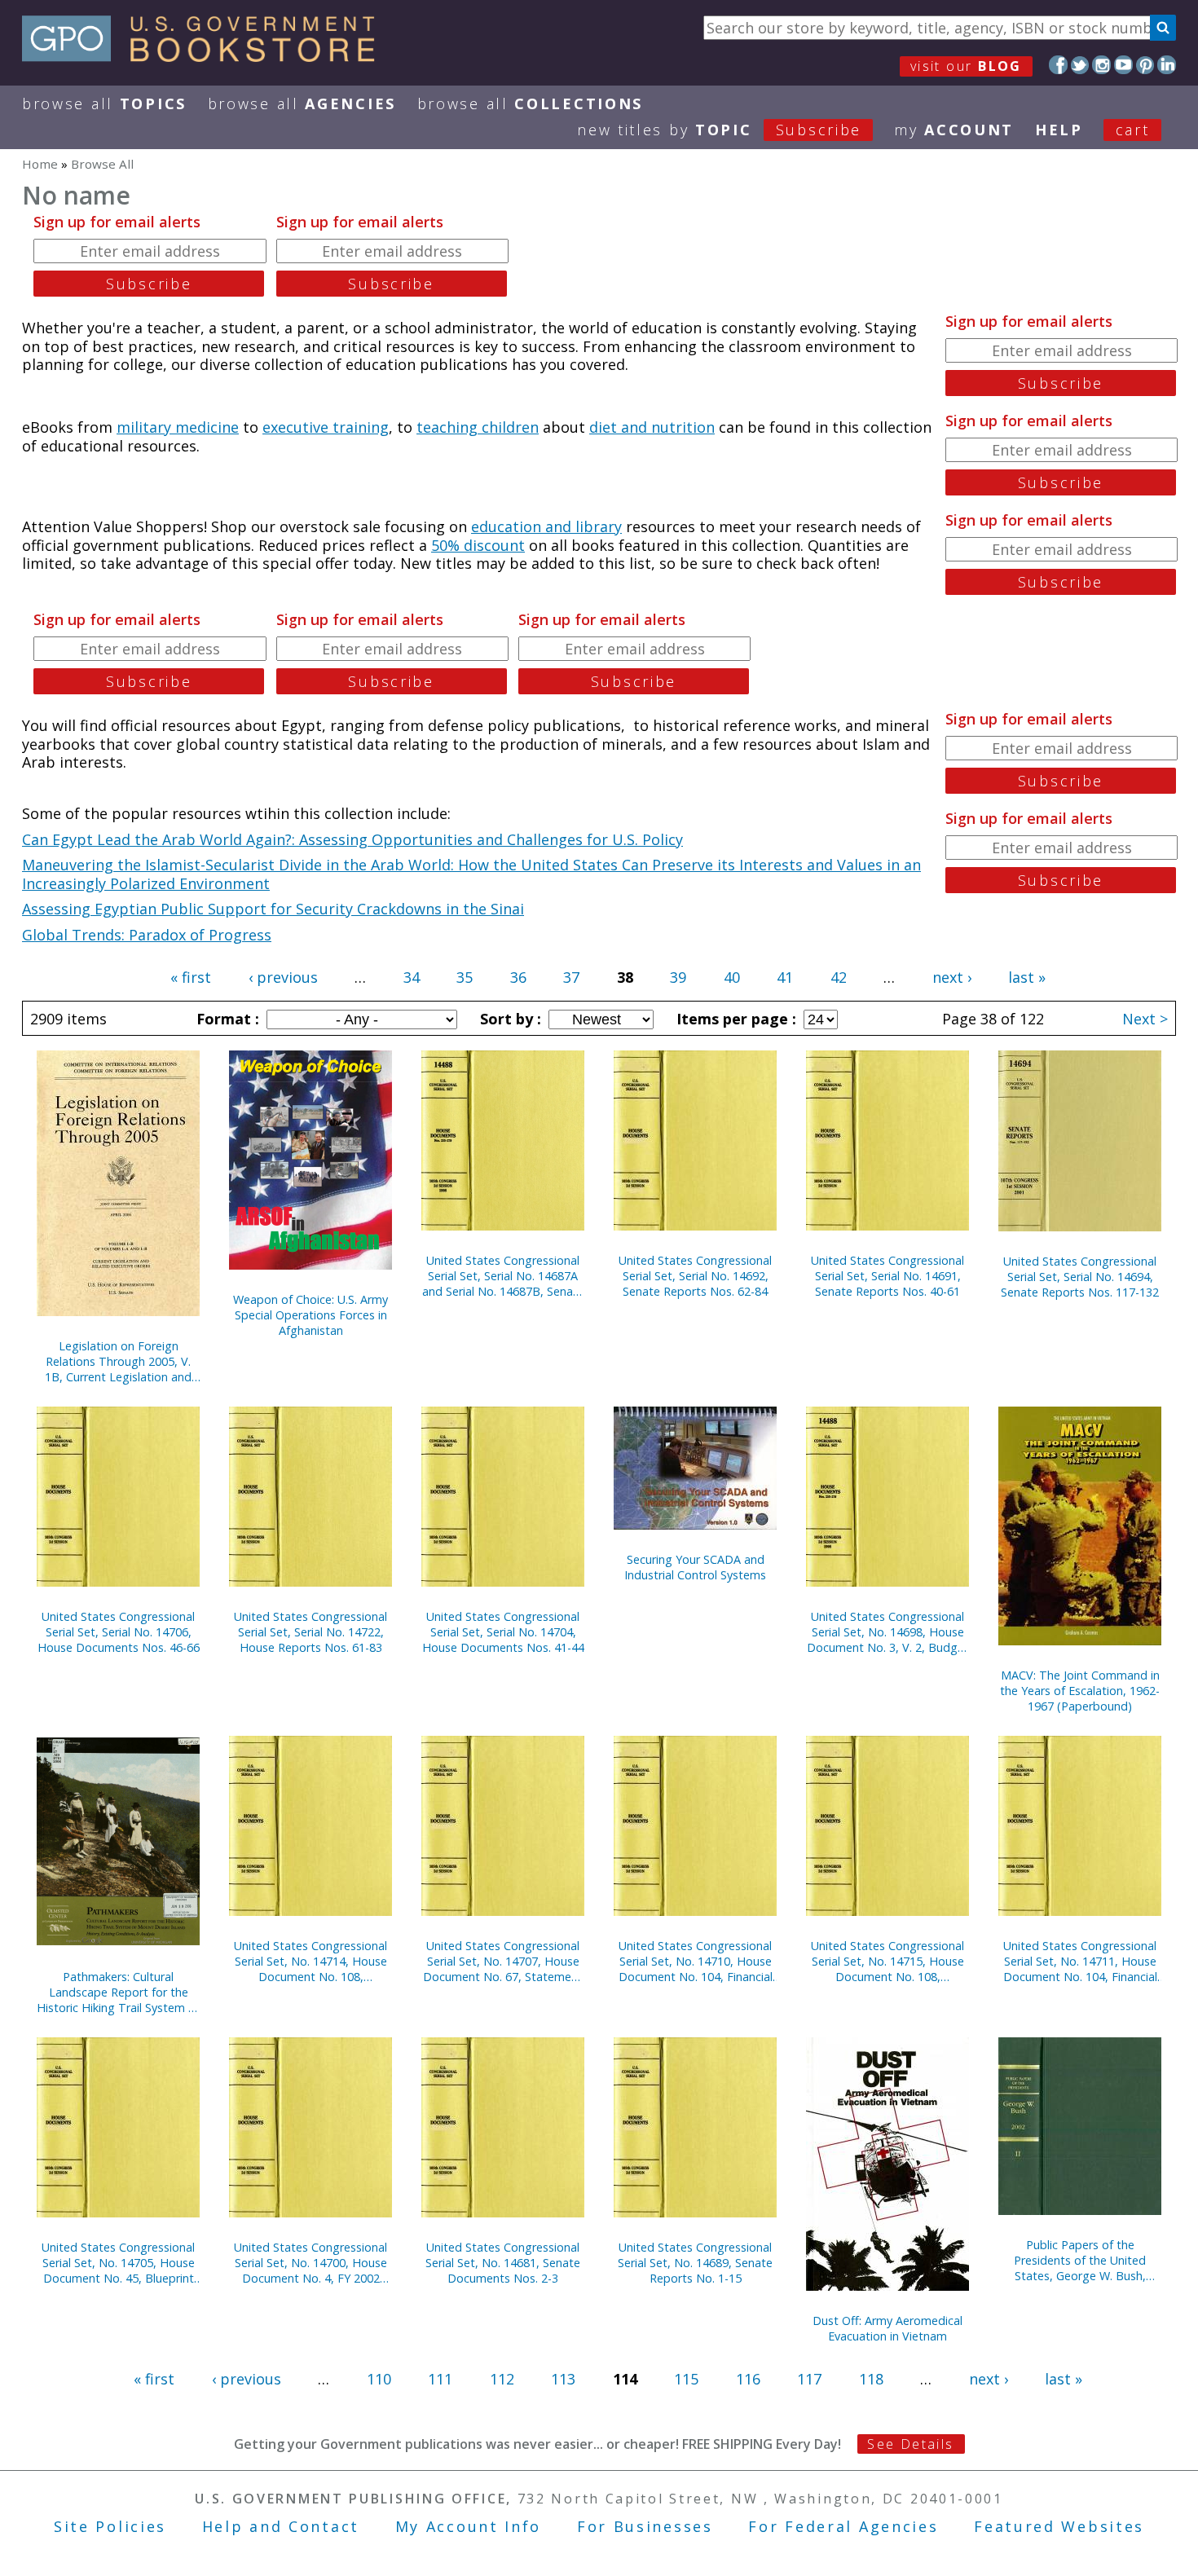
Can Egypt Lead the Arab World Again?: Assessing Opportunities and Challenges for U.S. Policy (352, 839)
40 (732, 977)
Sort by (509, 1019)
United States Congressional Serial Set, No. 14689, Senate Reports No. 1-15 (695, 2263)
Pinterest (1145, 65)
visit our (966, 66)
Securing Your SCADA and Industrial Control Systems (695, 1567)
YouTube (1123, 65)
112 (502, 2379)
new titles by (719, 130)
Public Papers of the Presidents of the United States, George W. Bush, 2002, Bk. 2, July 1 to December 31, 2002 (1080, 2260)
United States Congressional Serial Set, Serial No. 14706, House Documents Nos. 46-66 (119, 1632)
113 (563, 2379)
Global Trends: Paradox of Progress (147, 935)
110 (379, 2379)
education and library (546, 526)
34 (412, 977)
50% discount (478, 545)
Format (226, 1019)
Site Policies (110, 2526)
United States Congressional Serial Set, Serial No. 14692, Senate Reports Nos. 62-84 (695, 1276)
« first (191, 977)
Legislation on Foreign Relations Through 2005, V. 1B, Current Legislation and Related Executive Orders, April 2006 (118, 1361)
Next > (1145, 1019)
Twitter (1080, 65)
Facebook (1058, 65)
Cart (1133, 130)
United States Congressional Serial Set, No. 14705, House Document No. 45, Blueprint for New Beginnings (118, 2263)
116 (748, 2379)
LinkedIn (1167, 65)
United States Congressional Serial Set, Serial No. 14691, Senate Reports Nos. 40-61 (887, 1276)
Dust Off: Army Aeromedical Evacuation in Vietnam (887, 2328)
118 (871, 2379)
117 (809, 2379)
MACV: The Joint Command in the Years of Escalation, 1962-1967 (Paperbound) (1080, 1691)
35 (465, 977)
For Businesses (645, 2526)
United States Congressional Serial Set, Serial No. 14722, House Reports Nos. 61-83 (311, 1632)
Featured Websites (1059, 2526)
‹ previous (283, 977)
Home (40, 164)
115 (686, 2379)
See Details (910, 2444)
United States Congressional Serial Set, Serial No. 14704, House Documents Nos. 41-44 (503, 1632)
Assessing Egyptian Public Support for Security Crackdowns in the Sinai (273, 909)
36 (518, 977)
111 (440, 2379)
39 (678, 977)
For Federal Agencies (843, 2526)
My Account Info (469, 2526)
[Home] (206, 56)
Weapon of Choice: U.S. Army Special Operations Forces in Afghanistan (311, 1315)
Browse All (104, 103)
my (954, 130)
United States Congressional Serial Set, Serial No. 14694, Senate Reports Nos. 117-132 (1080, 1277)
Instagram (1101, 65)
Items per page (734, 1019)
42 (839, 977)
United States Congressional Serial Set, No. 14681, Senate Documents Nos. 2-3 (503, 2263)
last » (1027, 977)
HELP (1059, 130)
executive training (326, 427)
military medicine (178, 427)
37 (571, 977)
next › (952, 977)
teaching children (478, 427)
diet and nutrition (652, 427)
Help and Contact (281, 2526)
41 (785, 977)
